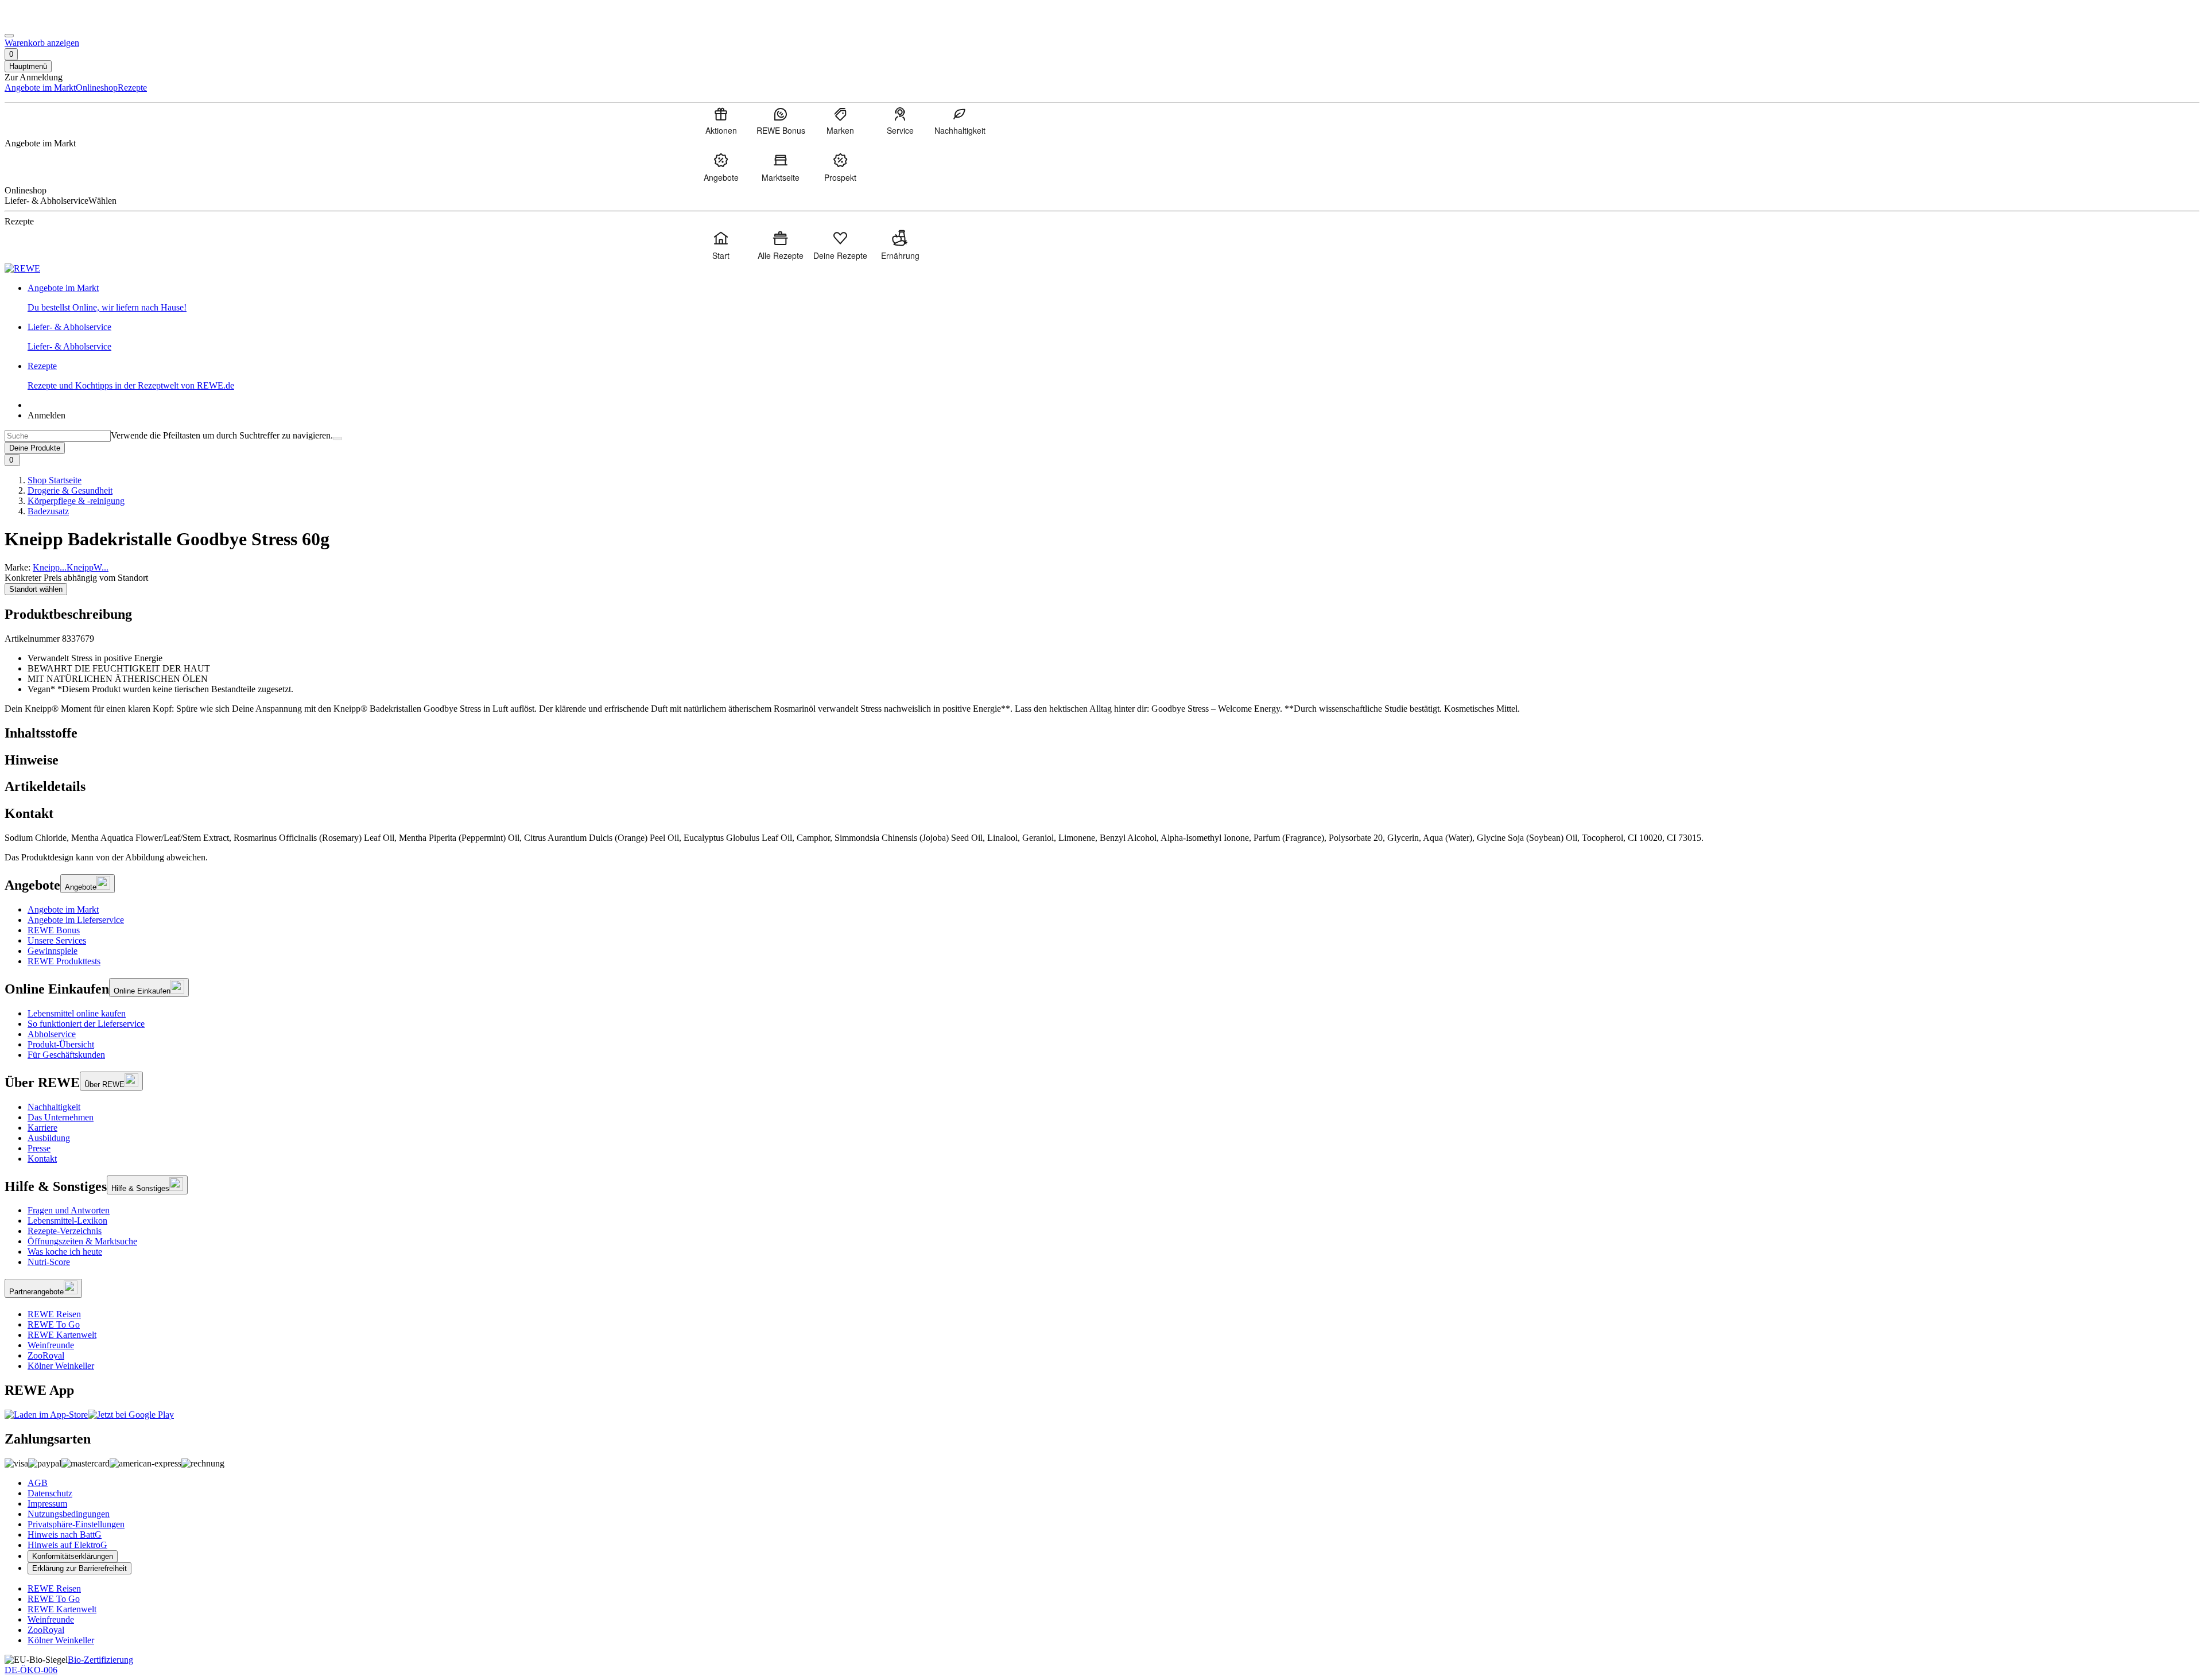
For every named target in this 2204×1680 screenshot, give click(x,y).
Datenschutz (50, 1493)
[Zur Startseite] (44, 22)
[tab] (1102, 733)
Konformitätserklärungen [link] (73, 1556)
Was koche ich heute (65, 1252)
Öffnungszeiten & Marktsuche (82, 1241)
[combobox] (58, 436)
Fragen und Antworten (69, 1210)
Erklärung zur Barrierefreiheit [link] (79, 1568)
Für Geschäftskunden (66, 1055)
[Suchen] (337, 439)
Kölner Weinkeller (61, 1366)
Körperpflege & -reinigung (76, 501)
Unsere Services (57, 940)
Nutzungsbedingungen (69, 1514)
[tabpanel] (1102, 838)
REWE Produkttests (64, 961)
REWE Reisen (54, 1314)
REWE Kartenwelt (62, 1335)
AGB (38, 1483)
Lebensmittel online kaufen (77, 1013)
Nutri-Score (49, 1262)
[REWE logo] (22, 268)
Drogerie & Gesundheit (70, 490)
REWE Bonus (54, 930)
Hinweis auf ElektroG (67, 1545)
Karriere (42, 1128)
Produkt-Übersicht (61, 1044)
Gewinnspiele (53, 951)
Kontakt (42, 1159)
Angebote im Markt (63, 909)
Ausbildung (49, 1138)
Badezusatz (48, 511)
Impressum (47, 1504)
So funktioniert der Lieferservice (86, 1024)
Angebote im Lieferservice (76, 920)
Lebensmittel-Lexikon (67, 1221)
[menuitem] (721, 121)
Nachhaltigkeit (54, 1107)
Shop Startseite (55, 480)
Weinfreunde (51, 1345)
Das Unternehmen (61, 1117)
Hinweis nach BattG (65, 1534)
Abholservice (52, 1034)
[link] (1113, 298)
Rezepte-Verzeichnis (65, 1231)
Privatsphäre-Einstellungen (76, 1524)
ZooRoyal (46, 1355)
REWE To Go (54, 1324)
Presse (39, 1148)
